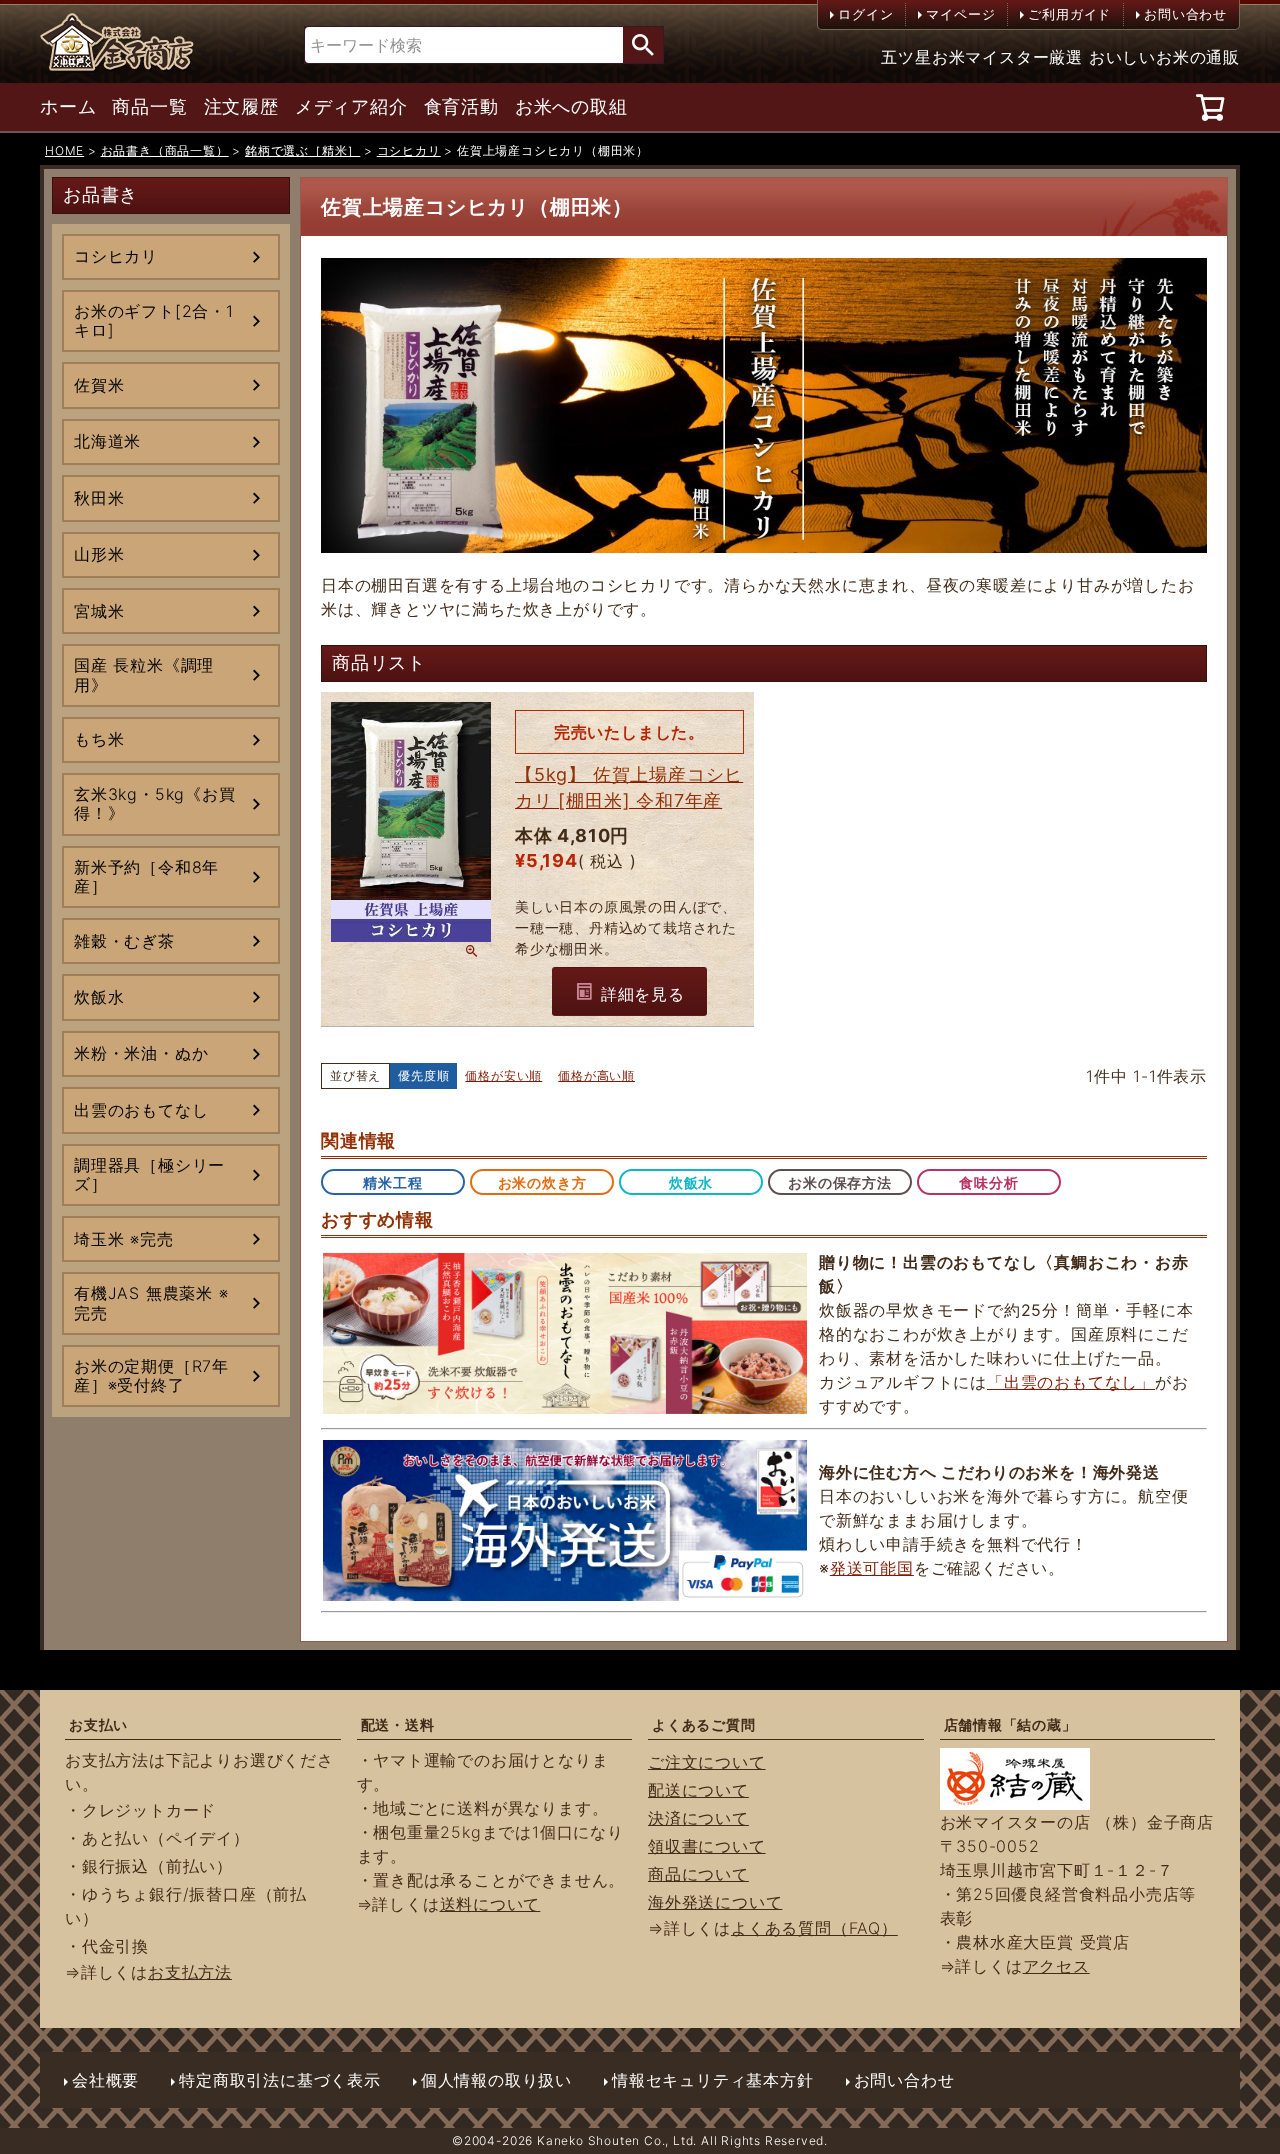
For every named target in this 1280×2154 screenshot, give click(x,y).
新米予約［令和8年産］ (146, 876)
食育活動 (461, 107)
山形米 (99, 554)
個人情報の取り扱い (496, 2080)
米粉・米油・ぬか (141, 1053)
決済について (698, 1818)
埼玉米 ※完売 (124, 1239)
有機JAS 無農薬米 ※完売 (151, 1302)
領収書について (707, 1846)
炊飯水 (99, 997)
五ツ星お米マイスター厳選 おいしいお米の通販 (1060, 57)
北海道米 (107, 441)
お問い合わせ (1185, 14)
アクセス (1056, 1966)
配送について (698, 1790)
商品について (698, 1874)
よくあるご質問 (704, 1724)
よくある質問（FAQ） (814, 1928)
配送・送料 (398, 1724)
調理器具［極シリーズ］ (149, 1174)
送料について (490, 1904)
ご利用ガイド (1069, 14)
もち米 (99, 739)
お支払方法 (190, 1972)
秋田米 (99, 498)
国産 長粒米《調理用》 (144, 674)
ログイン (865, 14)
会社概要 (105, 2080)
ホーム (68, 107)
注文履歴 (241, 107)
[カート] (1213, 107)
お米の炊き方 (542, 1182)
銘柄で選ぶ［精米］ (302, 150)
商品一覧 (149, 107)
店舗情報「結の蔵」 (1010, 1724)
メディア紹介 (351, 107)
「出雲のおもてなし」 (1071, 1382)
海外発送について (715, 1902)
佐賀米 (99, 385)
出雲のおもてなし (141, 1110)
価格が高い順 (596, 1075)
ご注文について (707, 1762)
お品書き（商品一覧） (165, 150)
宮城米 (99, 611)
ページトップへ (1220, 2044)
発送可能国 (872, 1568)
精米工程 (392, 1182)
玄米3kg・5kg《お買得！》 (155, 803)
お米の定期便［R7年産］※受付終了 (151, 1375)
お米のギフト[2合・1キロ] (154, 320)
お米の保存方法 (840, 1182)
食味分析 (988, 1182)
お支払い (98, 1724)
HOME (64, 150)
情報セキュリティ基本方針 (713, 2080)
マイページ (960, 14)
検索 (643, 45)
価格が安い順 (503, 1075)
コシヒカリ (409, 150)
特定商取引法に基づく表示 (280, 2080)
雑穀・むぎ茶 (124, 941)
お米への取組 (571, 107)
